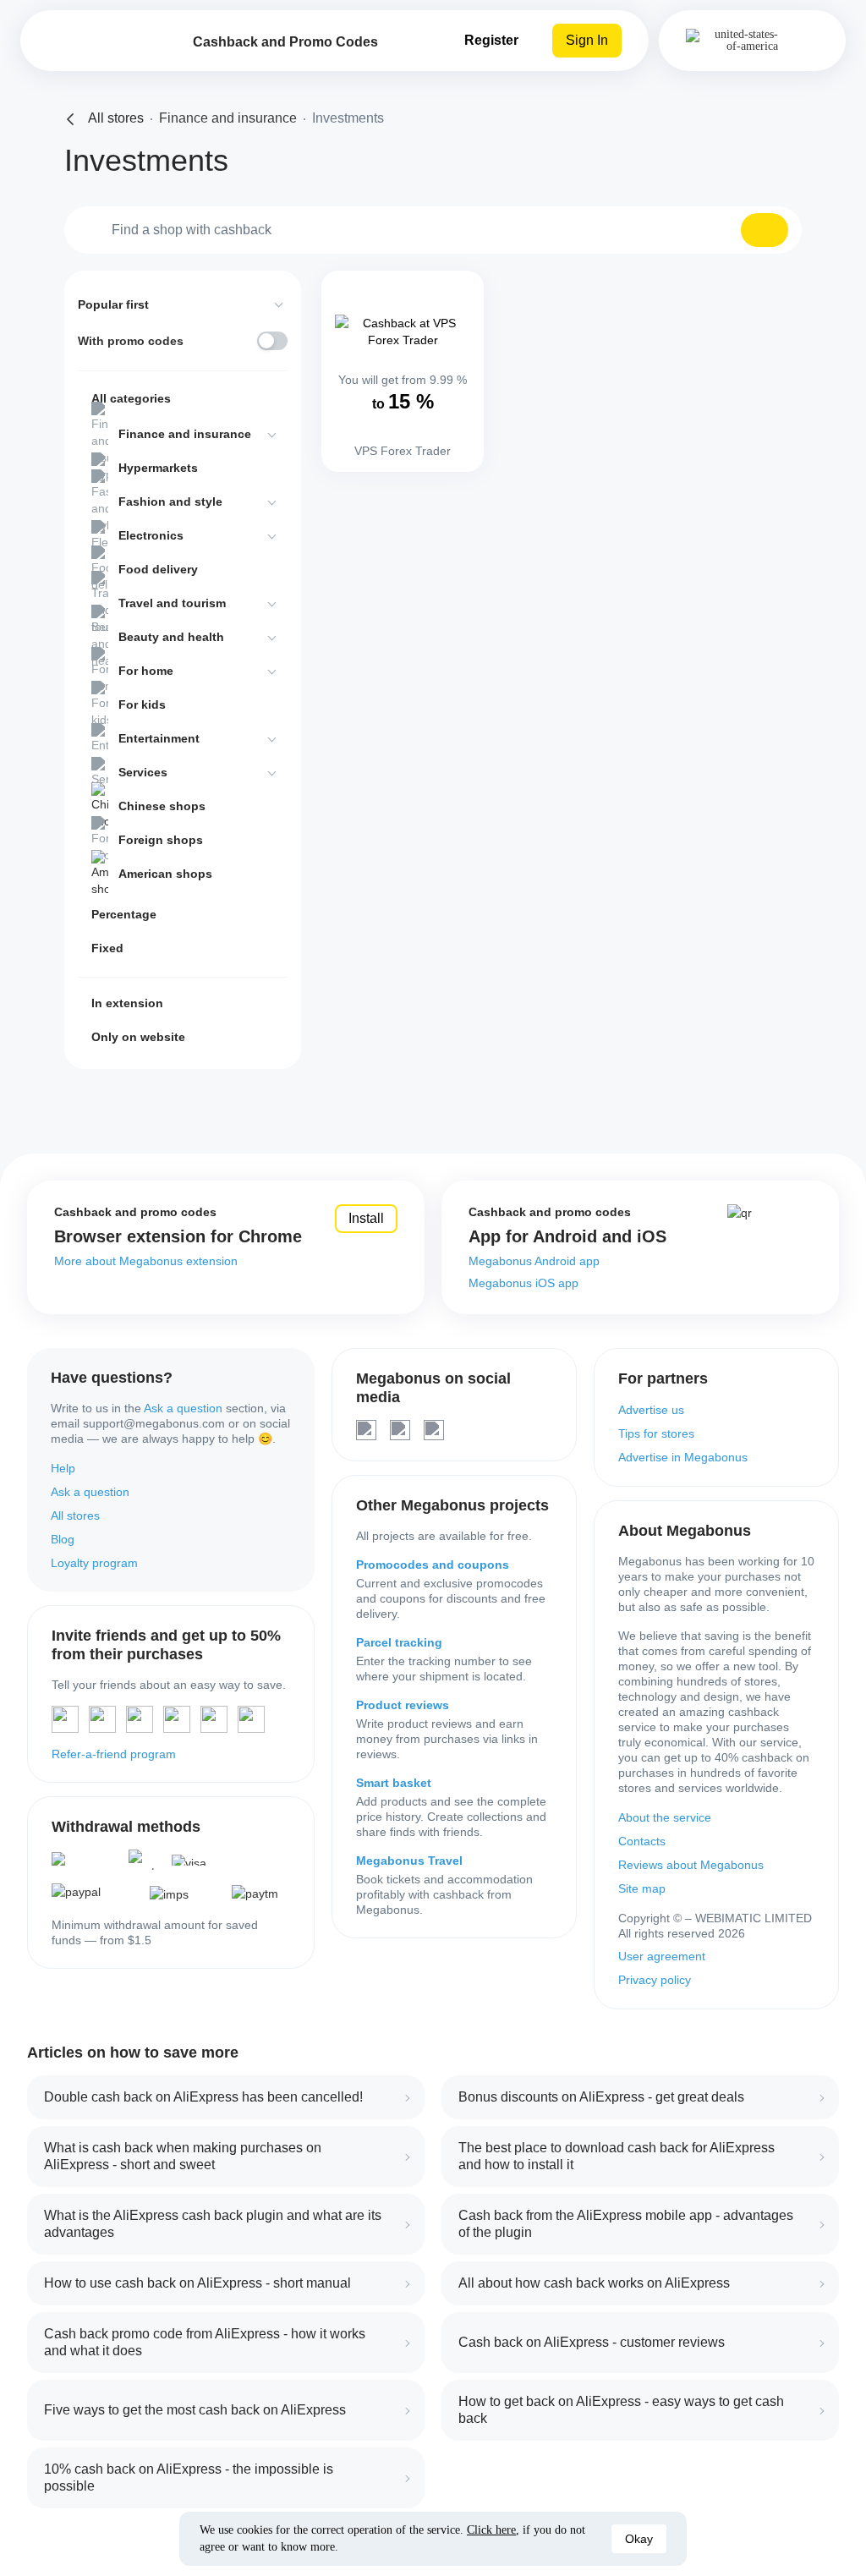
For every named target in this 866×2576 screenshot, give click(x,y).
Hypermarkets (158, 468)
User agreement (662, 1956)
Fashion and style (170, 501)
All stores (75, 1515)
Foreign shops (161, 840)
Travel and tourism (172, 603)
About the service (665, 1817)
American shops (165, 874)
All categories (131, 398)
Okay (639, 2539)
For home (146, 671)
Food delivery (158, 569)
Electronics (151, 535)
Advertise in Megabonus (683, 1457)
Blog (63, 1539)
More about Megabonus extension (146, 1261)
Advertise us (651, 1410)
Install (366, 1218)
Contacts (642, 1841)
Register (491, 40)
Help (63, 1468)
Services (143, 772)
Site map (642, 1888)
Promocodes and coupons (433, 1565)
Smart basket (394, 1783)
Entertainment (159, 738)
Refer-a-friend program (114, 1754)
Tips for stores (656, 1433)
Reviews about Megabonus (691, 1865)
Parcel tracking (399, 1642)
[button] (765, 230)
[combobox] (433, 230)
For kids (142, 704)
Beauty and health (171, 637)
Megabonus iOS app (523, 1283)
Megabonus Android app (534, 1261)
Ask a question (183, 1408)
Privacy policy (655, 1980)
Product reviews (403, 1705)
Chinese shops (162, 806)
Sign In (587, 40)
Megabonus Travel (409, 1861)
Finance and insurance (185, 434)
